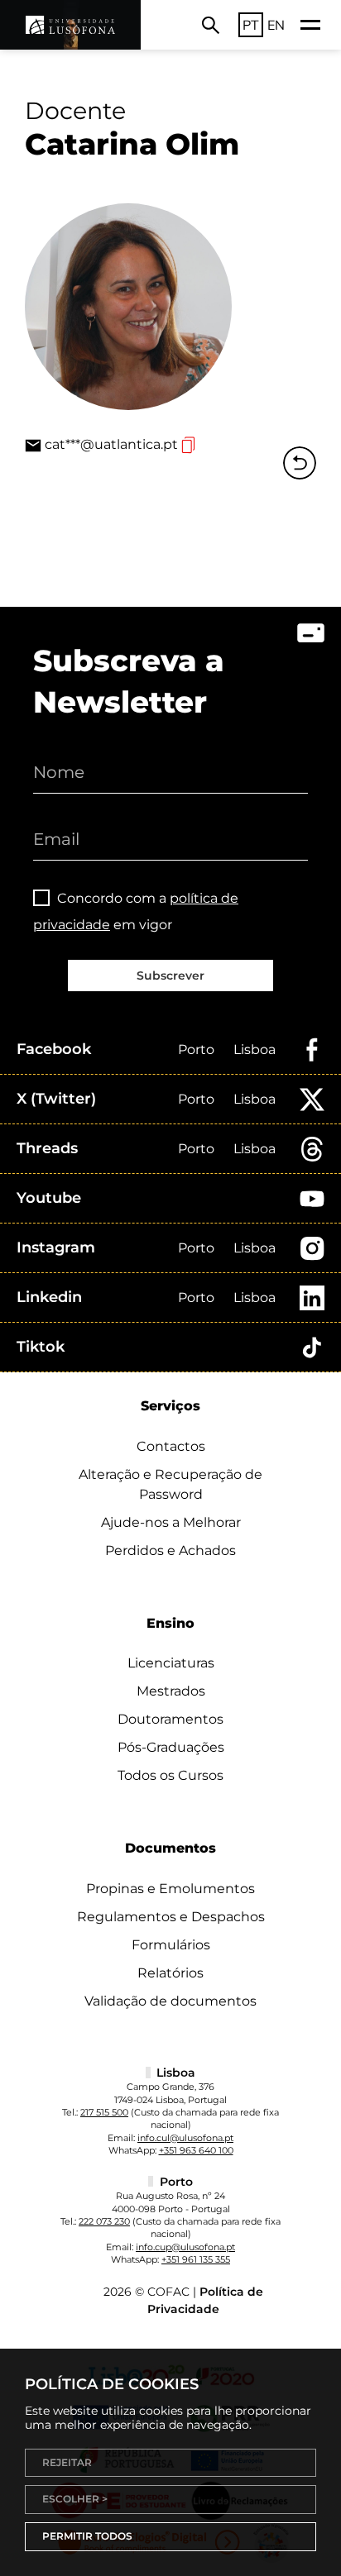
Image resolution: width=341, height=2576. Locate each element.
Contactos (171, 1446)
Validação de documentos (170, 2001)
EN (276, 25)
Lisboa (255, 1049)
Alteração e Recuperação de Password (170, 1484)
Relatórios (170, 1973)
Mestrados (171, 1691)
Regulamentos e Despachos (171, 1917)
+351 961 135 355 (196, 2259)
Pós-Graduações (171, 1747)
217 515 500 (104, 2112)
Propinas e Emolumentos (170, 1889)
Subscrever (170, 976)
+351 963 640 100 (196, 2150)
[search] (211, 25)
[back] (300, 463)
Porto (196, 1049)
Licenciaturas (171, 1663)
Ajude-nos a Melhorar (171, 1522)
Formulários (171, 1945)
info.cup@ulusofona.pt (185, 2247)
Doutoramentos (170, 1719)
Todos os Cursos (170, 1775)
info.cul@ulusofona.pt (185, 2138)
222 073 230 (104, 2221)
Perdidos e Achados (170, 1550)
